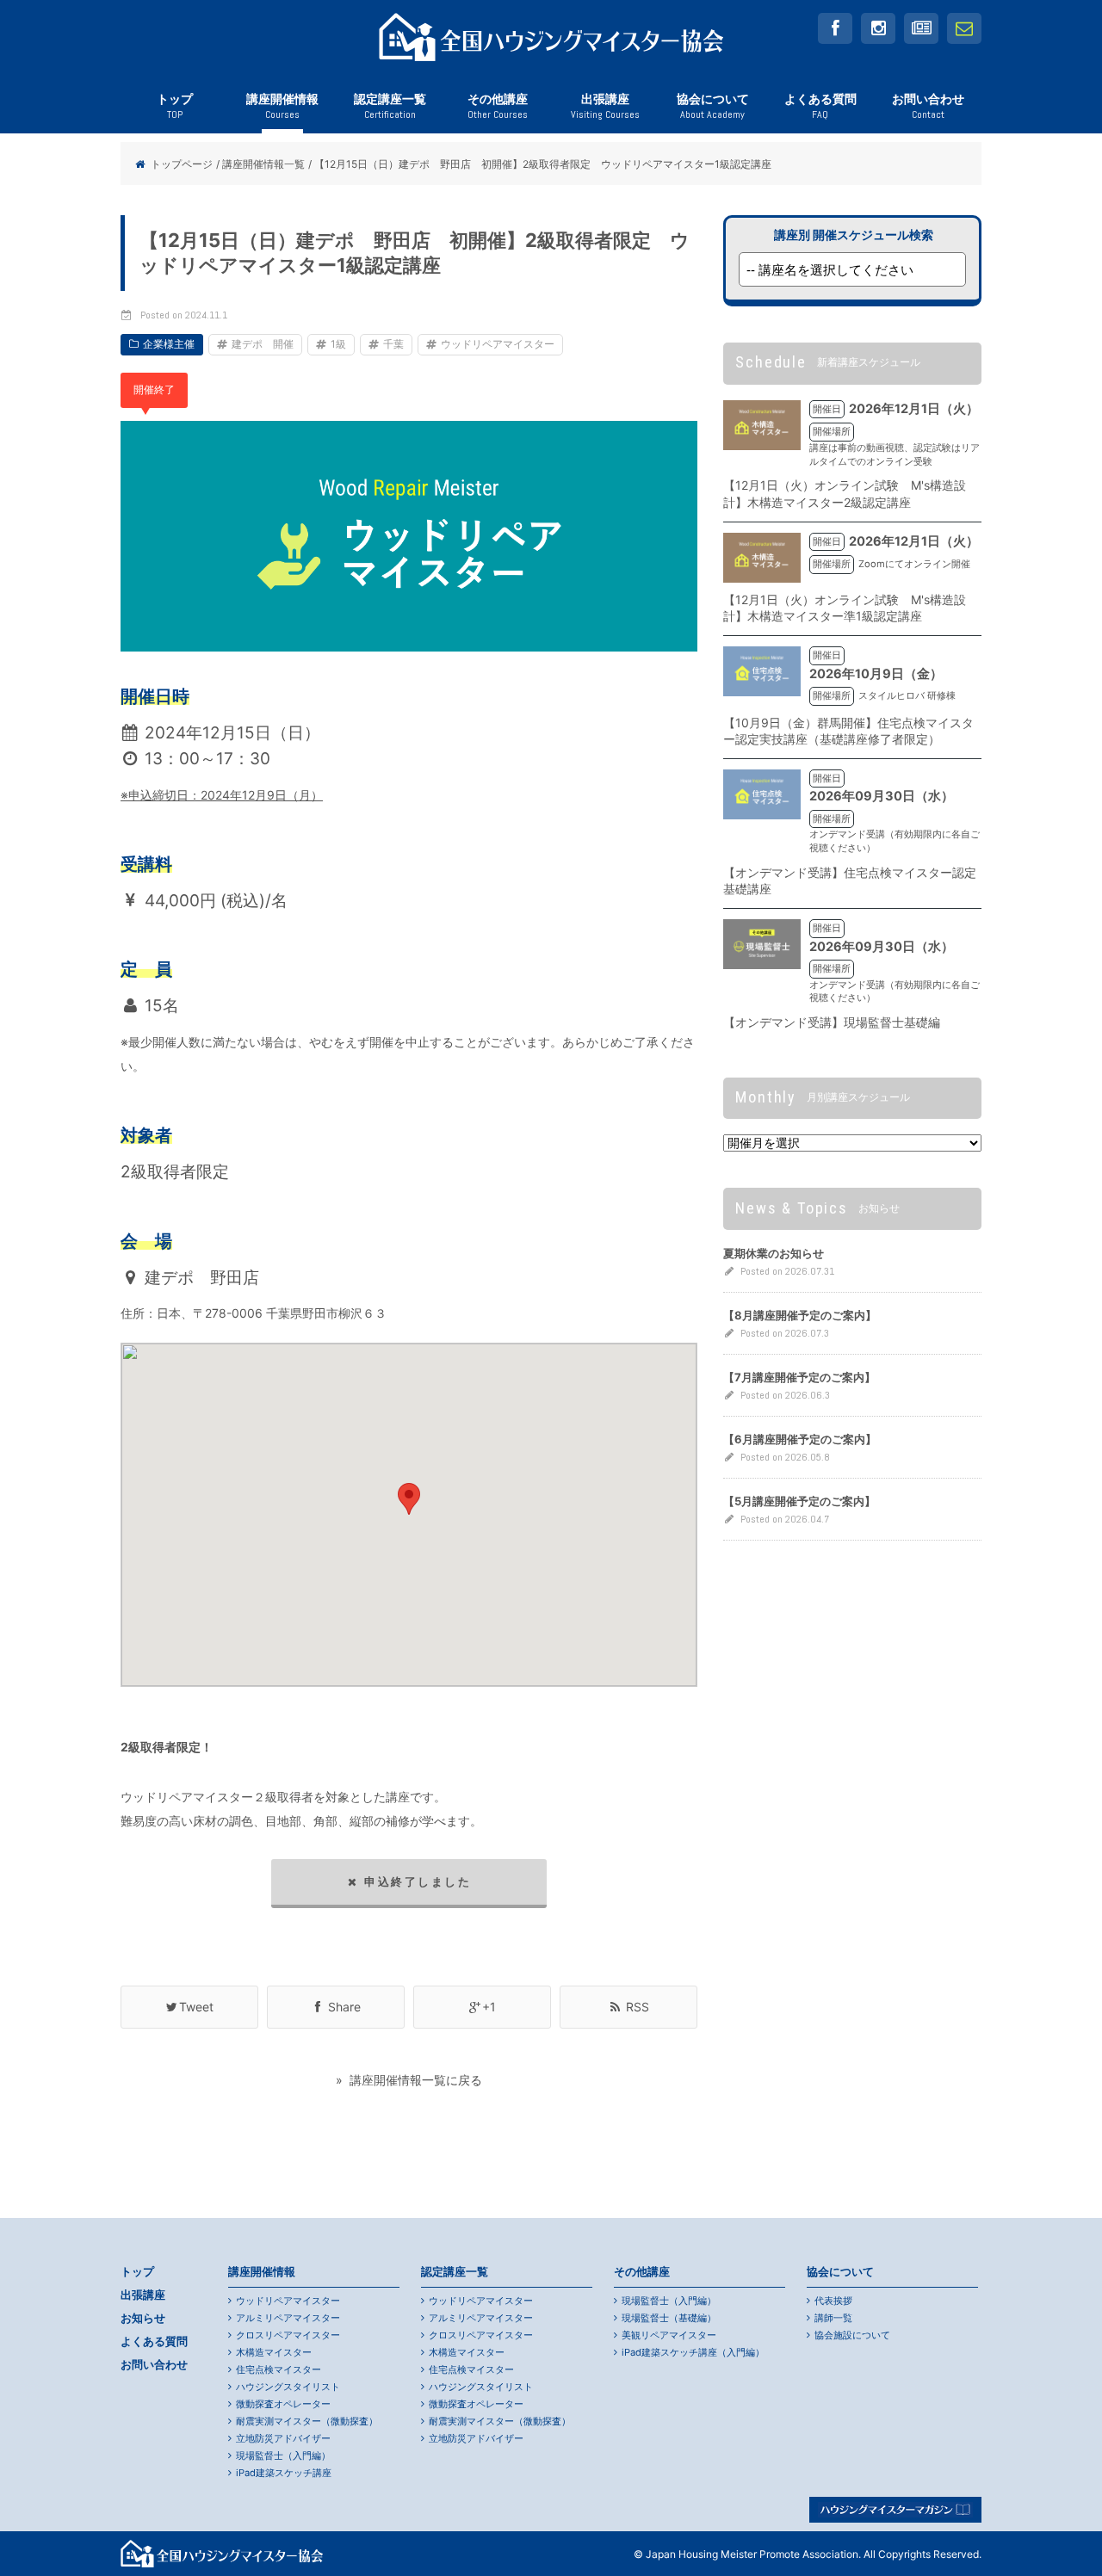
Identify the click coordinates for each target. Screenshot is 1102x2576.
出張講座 (605, 106)
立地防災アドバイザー (283, 2438)
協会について (713, 106)
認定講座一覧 (390, 106)
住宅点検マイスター (279, 2369)
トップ (175, 106)
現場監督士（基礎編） (669, 2318)
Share (343, 2007)
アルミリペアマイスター (288, 2318)
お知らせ (143, 2318)
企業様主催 (169, 344)
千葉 (393, 344)
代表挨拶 (833, 2301)
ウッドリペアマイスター (498, 344)
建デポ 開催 (263, 344)
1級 (338, 344)
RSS (636, 2007)
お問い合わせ (928, 106)
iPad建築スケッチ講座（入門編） (693, 2352)
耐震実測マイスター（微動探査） (307, 2421)
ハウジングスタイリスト (288, 2387)
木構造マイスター (274, 2352)
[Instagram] (878, 28)
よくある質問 (820, 106)
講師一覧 (833, 2318)
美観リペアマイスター (669, 2335)
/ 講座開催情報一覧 (260, 164)
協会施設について (852, 2335)
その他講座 (498, 106)
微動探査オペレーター (283, 2404)
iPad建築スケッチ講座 (284, 2473)
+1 (489, 2007)
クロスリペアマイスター (288, 2335)
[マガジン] (921, 28)
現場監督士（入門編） (283, 2456)
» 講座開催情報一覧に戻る (409, 2080)
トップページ (182, 164)
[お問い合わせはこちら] (964, 28)
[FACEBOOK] (835, 28)
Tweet (196, 2007)
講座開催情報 (282, 106)
